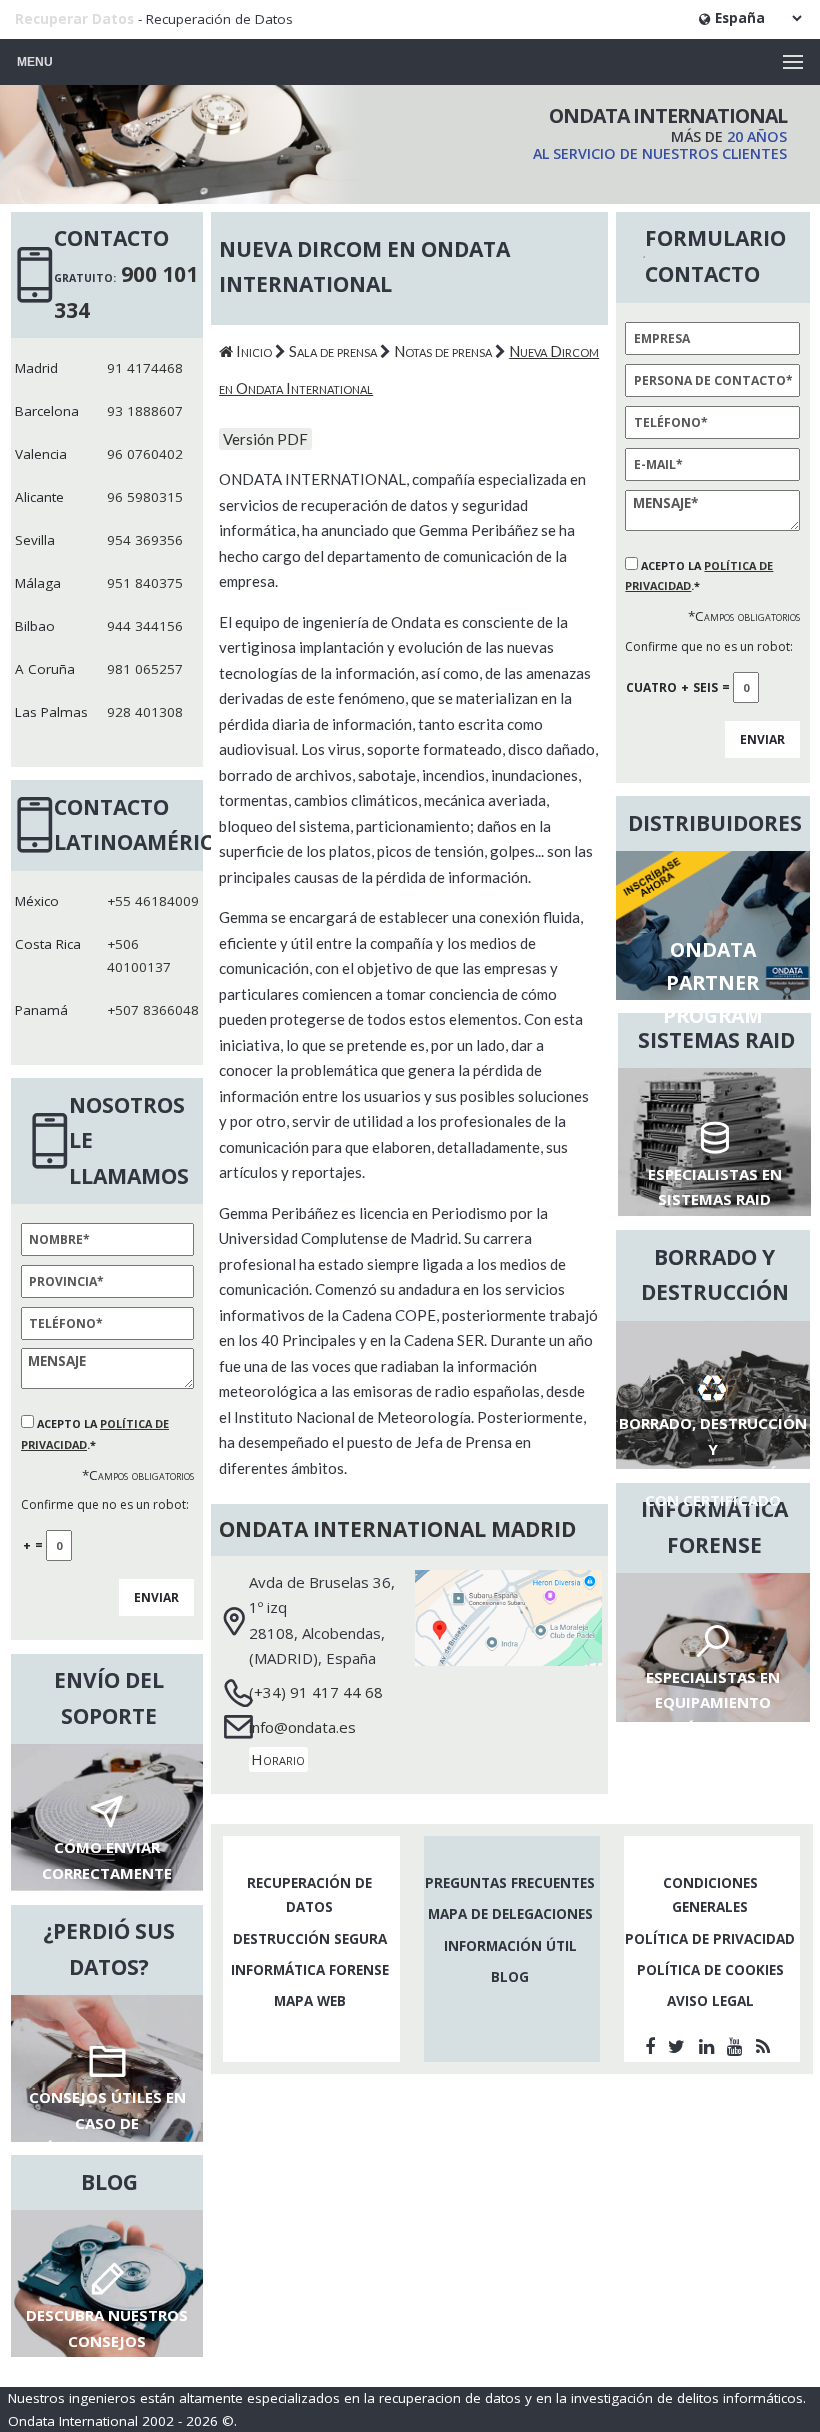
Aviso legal (710, 2001)
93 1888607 (145, 411)
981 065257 (145, 669)
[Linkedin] (709, 2046)
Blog (510, 1977)
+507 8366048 (153, 1010)
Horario (278, 1760)
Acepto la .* (699, 575)
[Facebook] (653, 2046)
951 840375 (145, 583)
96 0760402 (145, 454)
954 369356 (145, 540)
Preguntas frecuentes (510, 1883)
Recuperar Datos (74, 19)
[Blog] (766, 2046)
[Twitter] (679, 2046)
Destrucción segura (310, 1939)
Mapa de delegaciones (510, 1914)
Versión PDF (265, 439)
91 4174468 (145, 368)
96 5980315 (145, 497)
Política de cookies (710, 1970)
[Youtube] (737, 2046)
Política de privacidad (710, 1939)
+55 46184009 (153, 901)
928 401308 (145, 712)
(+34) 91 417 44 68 (316, 1692)
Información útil (510, 1946)
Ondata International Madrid (397, 1529)
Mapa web (310, 2001)
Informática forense (310, 1970)
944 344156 (145, 626)
